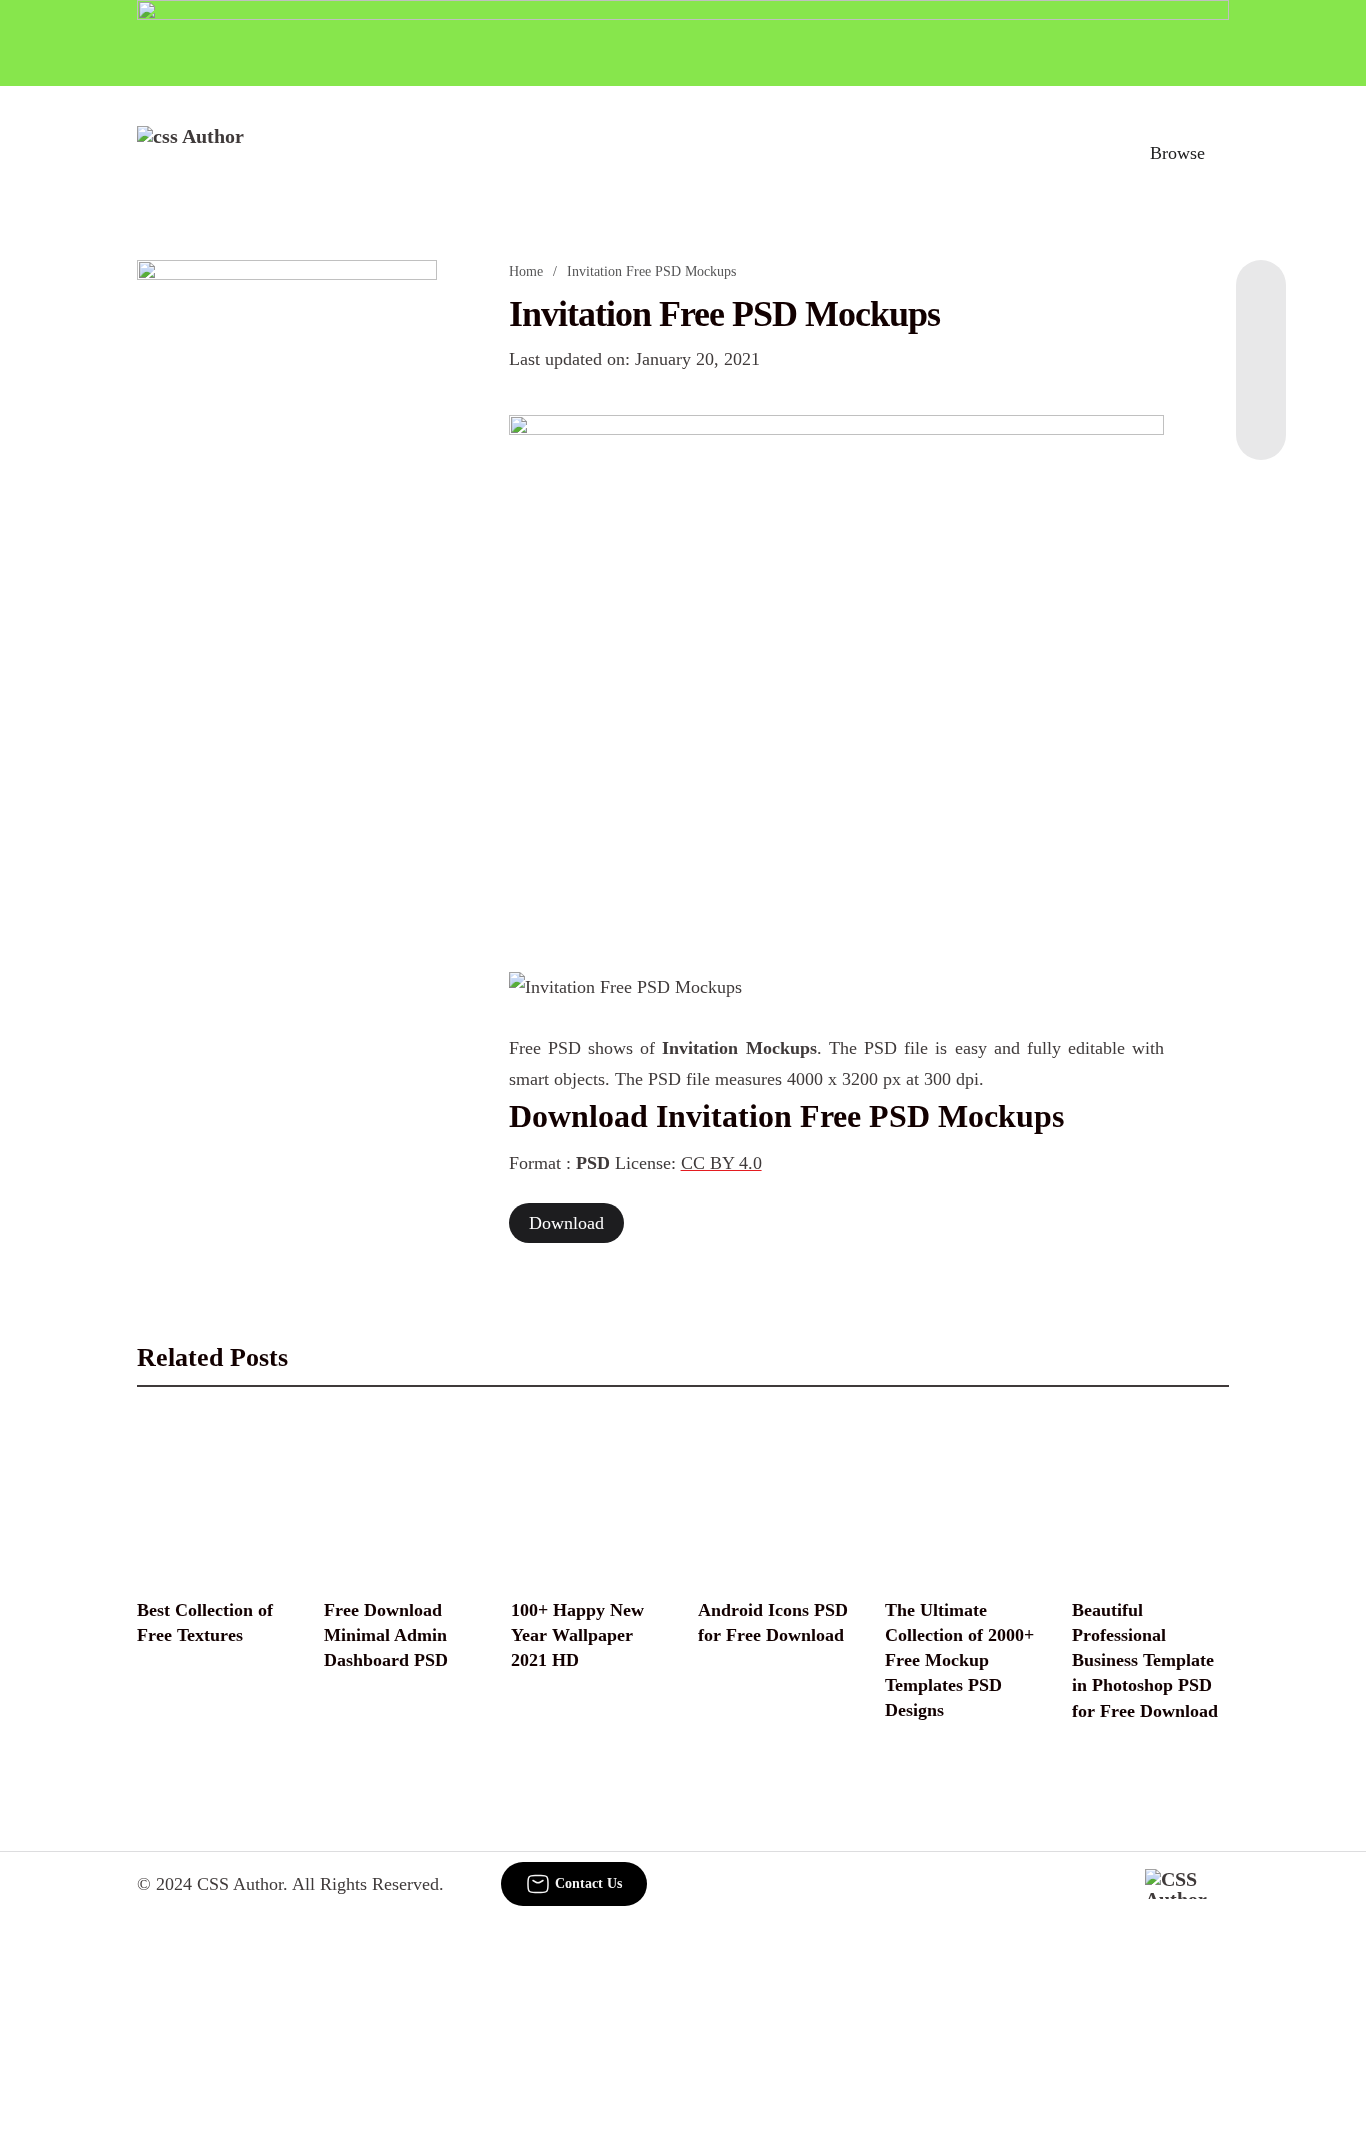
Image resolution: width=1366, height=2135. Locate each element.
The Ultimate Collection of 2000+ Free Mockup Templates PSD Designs (959, 1660)
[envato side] (287, 558)
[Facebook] (1261, 300)
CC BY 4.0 (721, 1163)
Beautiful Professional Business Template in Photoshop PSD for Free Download (1145, 1660)
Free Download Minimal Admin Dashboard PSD (386, 1635)
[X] (1261, 420)
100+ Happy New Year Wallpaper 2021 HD (577, 1635)
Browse (1177, 153)
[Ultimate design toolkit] (837, 672)
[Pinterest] (1261, 380)
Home (526, 271)
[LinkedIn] (1261, 340)
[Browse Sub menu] (1222, 153)
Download (566, 1223)
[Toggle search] (1090, 153)
